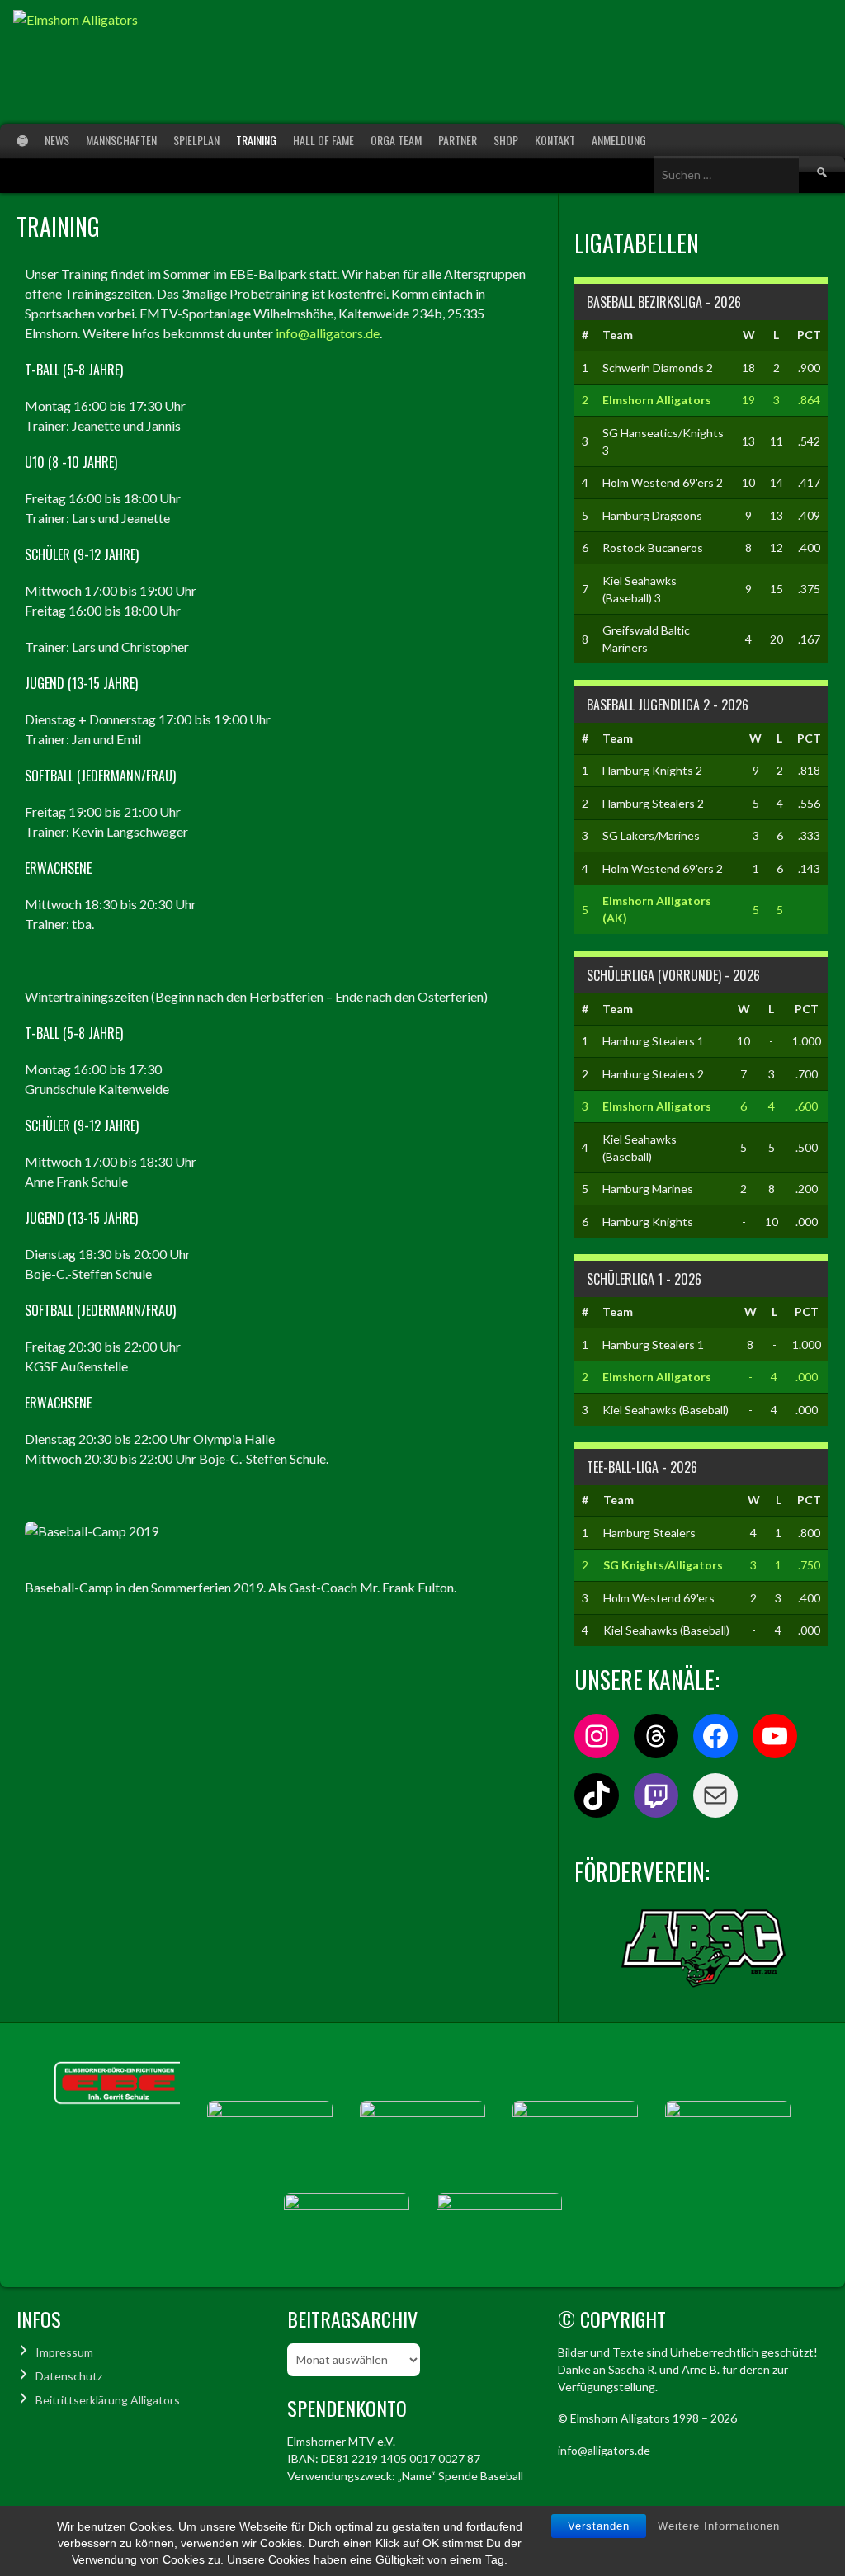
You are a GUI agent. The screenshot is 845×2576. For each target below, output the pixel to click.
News (57, 140)
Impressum (64, 2352)
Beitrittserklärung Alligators (108, 2400)
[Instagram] (597, 1736)
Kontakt (555, 140)
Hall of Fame (323, 140)
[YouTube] (775, 1736)
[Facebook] (715, 1736)
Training (256, 140)
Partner (458, 140)
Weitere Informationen (719, 2526)
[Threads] (656, 1736)
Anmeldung (619, 140)
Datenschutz (69, 2376)
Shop (506, 140)
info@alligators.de (328, 333)
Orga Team (396, 140)
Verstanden (599, 2526)
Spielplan (196, 140)
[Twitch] (656, 1795)
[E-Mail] (715, 1795)
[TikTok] (597, 1795)
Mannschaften (121, 140)
